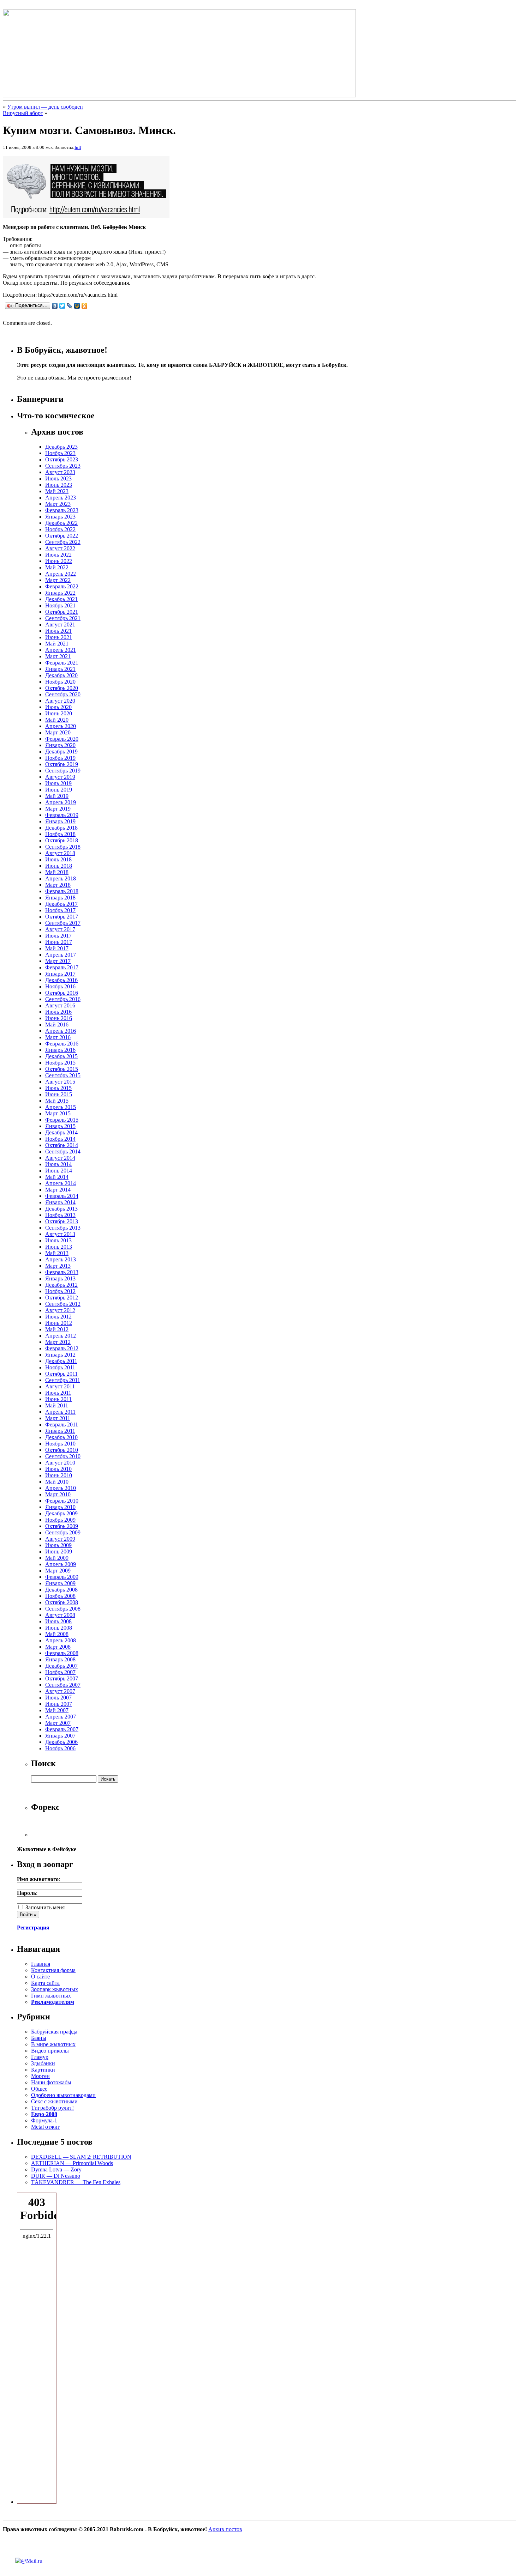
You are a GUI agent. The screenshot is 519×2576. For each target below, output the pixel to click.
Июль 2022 (58, 555)
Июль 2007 (58, 1698)
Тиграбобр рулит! (52, 2108)
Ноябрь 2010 (60, 1444)
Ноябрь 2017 (60, 910)
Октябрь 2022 (62, 536)
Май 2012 (57, 1329)
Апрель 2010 (61, 1488)
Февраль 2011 (62, 1425)
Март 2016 (58, 1037)
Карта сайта (45, 1983)
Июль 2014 (58, 1164)
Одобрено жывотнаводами (63, 2095)
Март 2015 (58, 1113)
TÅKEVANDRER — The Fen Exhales (76, 2182)
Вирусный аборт (23, 113)
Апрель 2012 (61, 1336)
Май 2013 (57, 1253)
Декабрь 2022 (61, 523)
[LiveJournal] (70, 306)
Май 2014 (57, 1177)
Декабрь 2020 (61, 675)
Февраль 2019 (62, 815)
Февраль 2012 (62, 1348)
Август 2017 (60, 929)
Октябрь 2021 (62, 612)
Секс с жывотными (54, 2101)
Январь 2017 (60, 974)
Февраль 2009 (62, 1577)
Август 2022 (60, 548)
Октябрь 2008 (62, 1602)
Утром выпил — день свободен (45, 107)
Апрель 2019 (61, 802)
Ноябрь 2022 (60, 529)
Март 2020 (58, 732)
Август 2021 (60, 625)
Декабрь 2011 (61, 1361)
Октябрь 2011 (61, 1374)
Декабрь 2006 (61, 1742)
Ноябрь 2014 (60, 1139)
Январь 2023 (60, 517)
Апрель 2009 (61, 1564)
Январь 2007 (60, 1736)
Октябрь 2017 (62, 917)
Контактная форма (53, 1970)
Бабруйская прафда (54, 2032)
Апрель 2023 (61, 498)
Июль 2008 (58, 1621)
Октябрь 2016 (62, 993)
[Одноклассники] (85, 306)
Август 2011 (60, 1386)
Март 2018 (58, 885)
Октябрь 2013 (62, 1221)
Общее (39, 2089)
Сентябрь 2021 (63, 618)
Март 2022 (58, 580)
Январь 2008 (60, 1659)
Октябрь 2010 (62, 1450)
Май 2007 (57, 1710)
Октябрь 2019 (62, 764)
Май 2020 (57, 720)
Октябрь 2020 (62, 688)
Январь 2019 (60, 821)
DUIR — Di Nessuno (56, 2176)
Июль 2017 (58, 936)
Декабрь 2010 (61, 1437)
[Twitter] (62, 306)
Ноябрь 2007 (60, 1672)
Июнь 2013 (59, 1247)
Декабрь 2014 (61, 1132)
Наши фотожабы (51, 2082)
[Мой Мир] (77, 306)
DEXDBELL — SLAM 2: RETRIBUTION (81, 2157)
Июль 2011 (58, 1393)
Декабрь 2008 (61, 1590)
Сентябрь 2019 (63, 771)
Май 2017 (57, 948)
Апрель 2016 (61, 1031)
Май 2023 (57, 491)
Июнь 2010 (59, 1475)
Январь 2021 (60, 669)
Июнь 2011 (58, 1399)
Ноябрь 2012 (60, 1291)
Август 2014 (60, 1158)
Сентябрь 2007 (63, 1685)
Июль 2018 (58, 859)
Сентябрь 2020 (63, 694)
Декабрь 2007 (61, 1666)
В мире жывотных (53, 2044)
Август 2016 (60, 1005)
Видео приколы (50, 2051)
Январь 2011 (60, 1431)
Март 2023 (58, 504)
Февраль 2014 (62, 1196)
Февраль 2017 (62, 967)
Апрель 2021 (61, 650)
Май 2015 (57, 1101)
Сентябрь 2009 (63, 1532)
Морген (40, 2076)
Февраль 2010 (62, 1501)
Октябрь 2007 (62, 1678)
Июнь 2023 (59, 485)
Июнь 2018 (59, 866)
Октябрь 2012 (62, 1298)
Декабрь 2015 (61, 1056)
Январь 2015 (60, 1126)
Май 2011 (57, 1405)
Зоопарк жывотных (55, 1989)
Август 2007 (60, 1691)
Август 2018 (60, 853)
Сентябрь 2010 (63, 1456)
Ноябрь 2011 (60, 1367)
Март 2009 (58, 1571)
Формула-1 (44, 2120)
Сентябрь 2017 (63, 923)
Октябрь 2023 (62, 459)
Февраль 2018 (62, 891)
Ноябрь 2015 (60, 1063)
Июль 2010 (58, 1469)
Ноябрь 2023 (60, 453)
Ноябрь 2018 (60, 834)
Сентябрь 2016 (63, 999)
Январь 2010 (60, 1507)
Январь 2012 (60, 1355)
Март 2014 (58, 1190)
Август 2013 (60, 1234)
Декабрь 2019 (61, 751)
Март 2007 (58, 1723)
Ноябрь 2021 (60, 605)
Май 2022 (57, 567)
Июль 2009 (58, 1545)
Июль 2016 (58, 1012)
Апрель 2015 (61, 1107)
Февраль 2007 (62, 1729)
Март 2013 (58, 1266)
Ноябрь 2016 (60, 986)
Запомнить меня (44, 1907)
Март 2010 (58, 1494)
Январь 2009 (60, 1583)
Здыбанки (43, 2063)
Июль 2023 (58, 478)
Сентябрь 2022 (63, 542)
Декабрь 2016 (61, 980)
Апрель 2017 (61, 955)
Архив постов (225, 2529)
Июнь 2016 (59, 1018)
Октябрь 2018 (62, 840)
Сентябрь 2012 (63, 1304)
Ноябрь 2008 (60, 1596)
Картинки (43, 2070)
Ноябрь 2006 (60, 1748)
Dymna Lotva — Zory (56, 2169)
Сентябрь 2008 (63, 1609)
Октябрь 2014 (62, 1145)
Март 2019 (58, 809)
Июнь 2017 (59, 942)
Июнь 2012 (59, 1323)
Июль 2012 (58, 1317)
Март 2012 (58, 1342)
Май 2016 (57, 1025)
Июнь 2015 (59, 1094)
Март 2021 (58, 656)
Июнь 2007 (59, 1704)
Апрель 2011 (60, 1412)
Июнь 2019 (59, 790)
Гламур (40, 2057)
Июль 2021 (58, 631)
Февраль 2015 (62, 1120)
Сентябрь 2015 (63, 1075)
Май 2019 (57, 796)
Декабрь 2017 (61, 904)
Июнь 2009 (59, 1551)
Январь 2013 (60, 1278)
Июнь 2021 (59, 637)
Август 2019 (60, 777)
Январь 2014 (60, 1202)
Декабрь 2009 (61, 1513)
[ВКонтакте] (55, 306)
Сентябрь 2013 (63, 1228)
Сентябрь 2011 (63, 1380)
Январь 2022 (60, 593)
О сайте (40, 1977)
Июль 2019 (58, 783)
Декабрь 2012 (61, 1285)
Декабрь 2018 (61, 828)
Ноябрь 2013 (60, 1215)
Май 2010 (57, 1482)
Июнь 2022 (59, 561)
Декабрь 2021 (61, 599)
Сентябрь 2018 (63, 847)
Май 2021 (57, 644)
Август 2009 (60, 1539)
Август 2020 (60, 701)
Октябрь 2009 (62, 1526)
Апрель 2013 (61, 1259)
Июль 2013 (58, 1240)
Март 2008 (58, 1647)
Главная (41, 1964)
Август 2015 (60, 1082)
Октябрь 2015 (62, 1069)
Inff (78, 147)
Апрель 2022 (61, 574)
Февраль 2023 (62, 510)
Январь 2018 (60, 898)
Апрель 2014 (61, 1183)
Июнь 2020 (59, 713)
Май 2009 (57, 1558)
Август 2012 (60, 1310)
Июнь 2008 (59, 1628)
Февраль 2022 (62, 586)
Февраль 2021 (62, 663)
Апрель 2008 (61, 1640)
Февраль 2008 (62, 1653)
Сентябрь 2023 (63, 466)
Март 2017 (58, 961)
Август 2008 (60, 1615)
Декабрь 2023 (61, 447)
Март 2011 (58, 1418)
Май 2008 (57, 1634)
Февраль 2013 (62, 1272)
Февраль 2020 (62, 739)
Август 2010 (60, 1463)
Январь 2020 (60, 745)
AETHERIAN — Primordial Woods (72, 2163)
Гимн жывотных (51, 1996)
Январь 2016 (60, 1050)
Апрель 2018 (61, 878)
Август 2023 (60, 472)
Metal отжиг (46, 2127)
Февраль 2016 (62, 1044)
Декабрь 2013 (61, 1209)
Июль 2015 (58, 1088)
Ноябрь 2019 (60, 758)
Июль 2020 (58, 707)
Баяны (39, 2038)
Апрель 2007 (61, 1717)
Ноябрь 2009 (60, 1520)
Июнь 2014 (59, 1171)
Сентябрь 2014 (63, 1151)
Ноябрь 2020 (60, 682)
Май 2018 (57, 872)
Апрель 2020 (61, 726)
